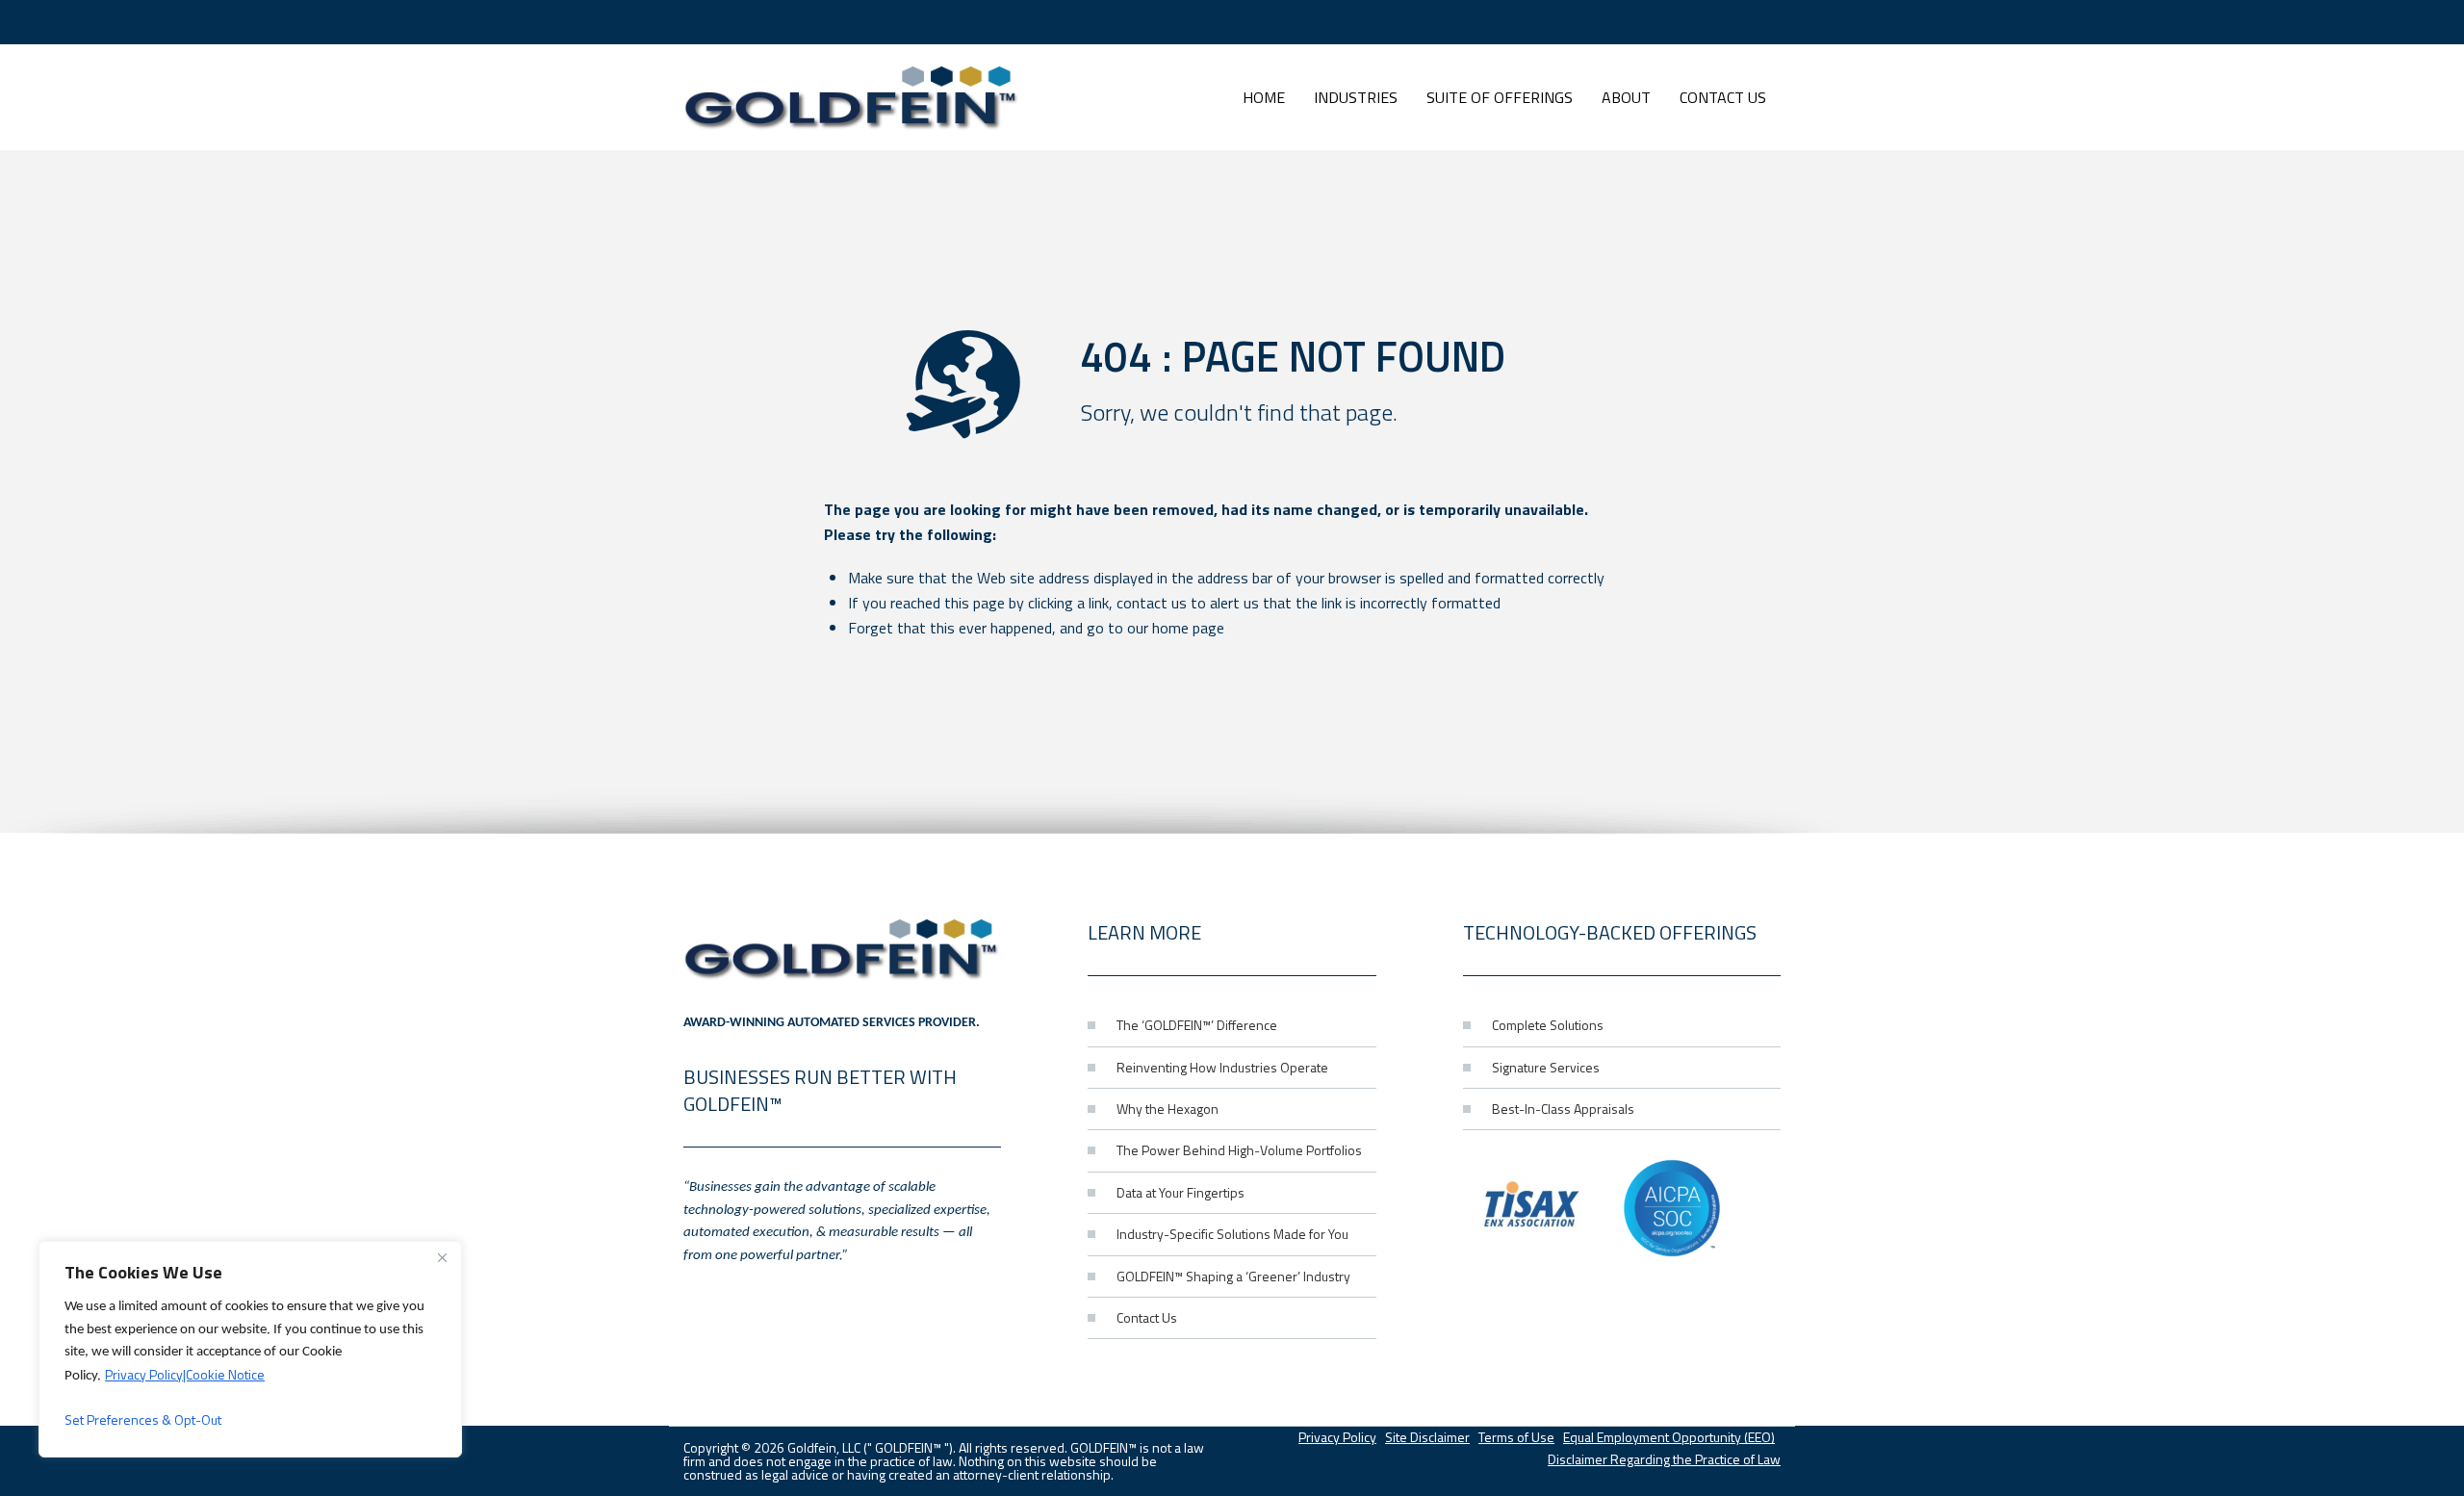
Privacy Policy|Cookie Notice (185, 1374)
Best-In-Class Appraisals (1563, 1109)
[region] (250, 1349)
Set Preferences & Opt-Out (143, 1419)
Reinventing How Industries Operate (1222, 1067)
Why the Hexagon (1168, 1109)
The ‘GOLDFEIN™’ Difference (1197, 1025)
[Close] (442, 1257)
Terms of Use (1516, 1437)
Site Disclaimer (1427, 1437)
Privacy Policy (1337, 1437)
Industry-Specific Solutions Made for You (1232, 1234)
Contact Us (1147, 1317)
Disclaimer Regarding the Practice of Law (1664, 1459)
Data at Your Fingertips (1181, 1192)
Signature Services (1546, 1067)
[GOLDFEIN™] (852, 97)
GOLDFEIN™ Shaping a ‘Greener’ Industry (1233, 1276)
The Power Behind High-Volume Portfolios (1239, 1150)
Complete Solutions (1548, 1025)
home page (1188, 628)
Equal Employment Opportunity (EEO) (1669, 1437)
